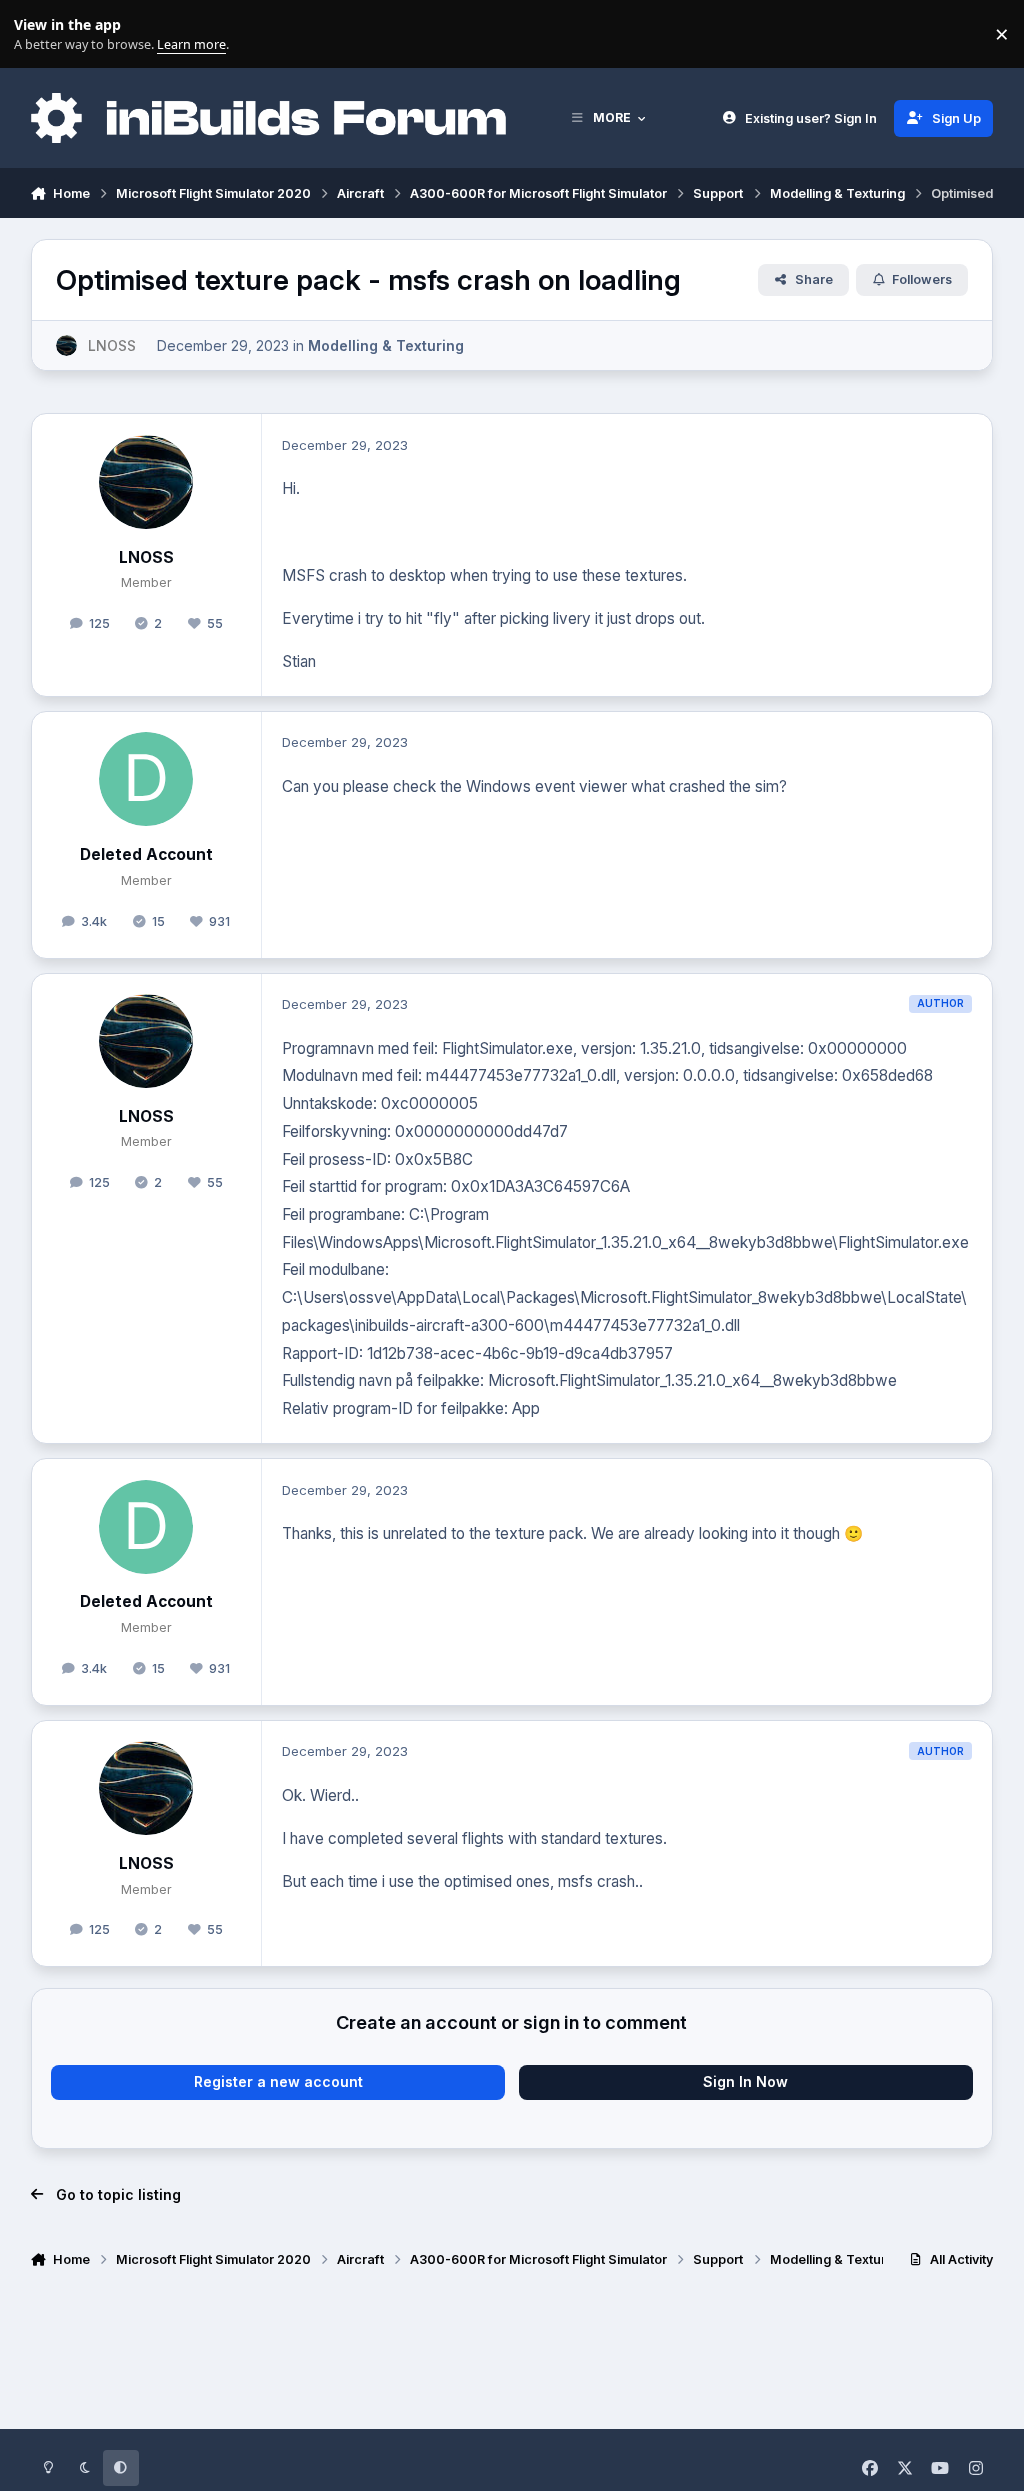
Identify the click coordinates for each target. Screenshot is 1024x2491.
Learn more (38, 34)
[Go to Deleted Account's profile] (146, 779)
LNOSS (146, 557)
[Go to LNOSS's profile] (66, 345)
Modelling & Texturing (386, 345)
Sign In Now (745, 2081)
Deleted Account (146, 854)
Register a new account (278, 2081)
